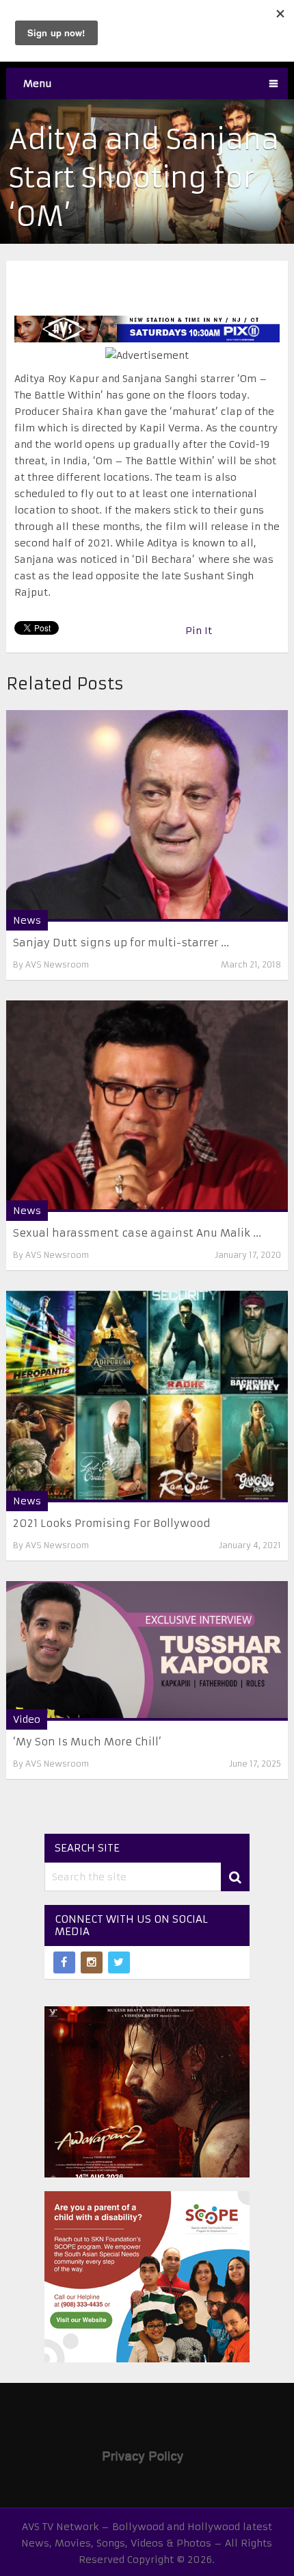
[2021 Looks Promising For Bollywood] (147, 1397)
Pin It (199, 631)
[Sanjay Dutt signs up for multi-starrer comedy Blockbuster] (147, 816)
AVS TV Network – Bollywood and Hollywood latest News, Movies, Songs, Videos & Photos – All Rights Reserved (147, 2543)
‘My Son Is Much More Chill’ (87, 1742)
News (27, 920)
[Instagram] (92, 1962)
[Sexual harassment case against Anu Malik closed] (147, 1106)
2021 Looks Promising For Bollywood (112, 1523)
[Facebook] (64, 1962)
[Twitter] (119, 1962)
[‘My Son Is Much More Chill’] (147, 1651)
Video (27, 1719)
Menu (38, 84)
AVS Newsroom (57, 964)
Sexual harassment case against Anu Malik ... (137, 1233)
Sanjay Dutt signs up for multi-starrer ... (121, 943)
